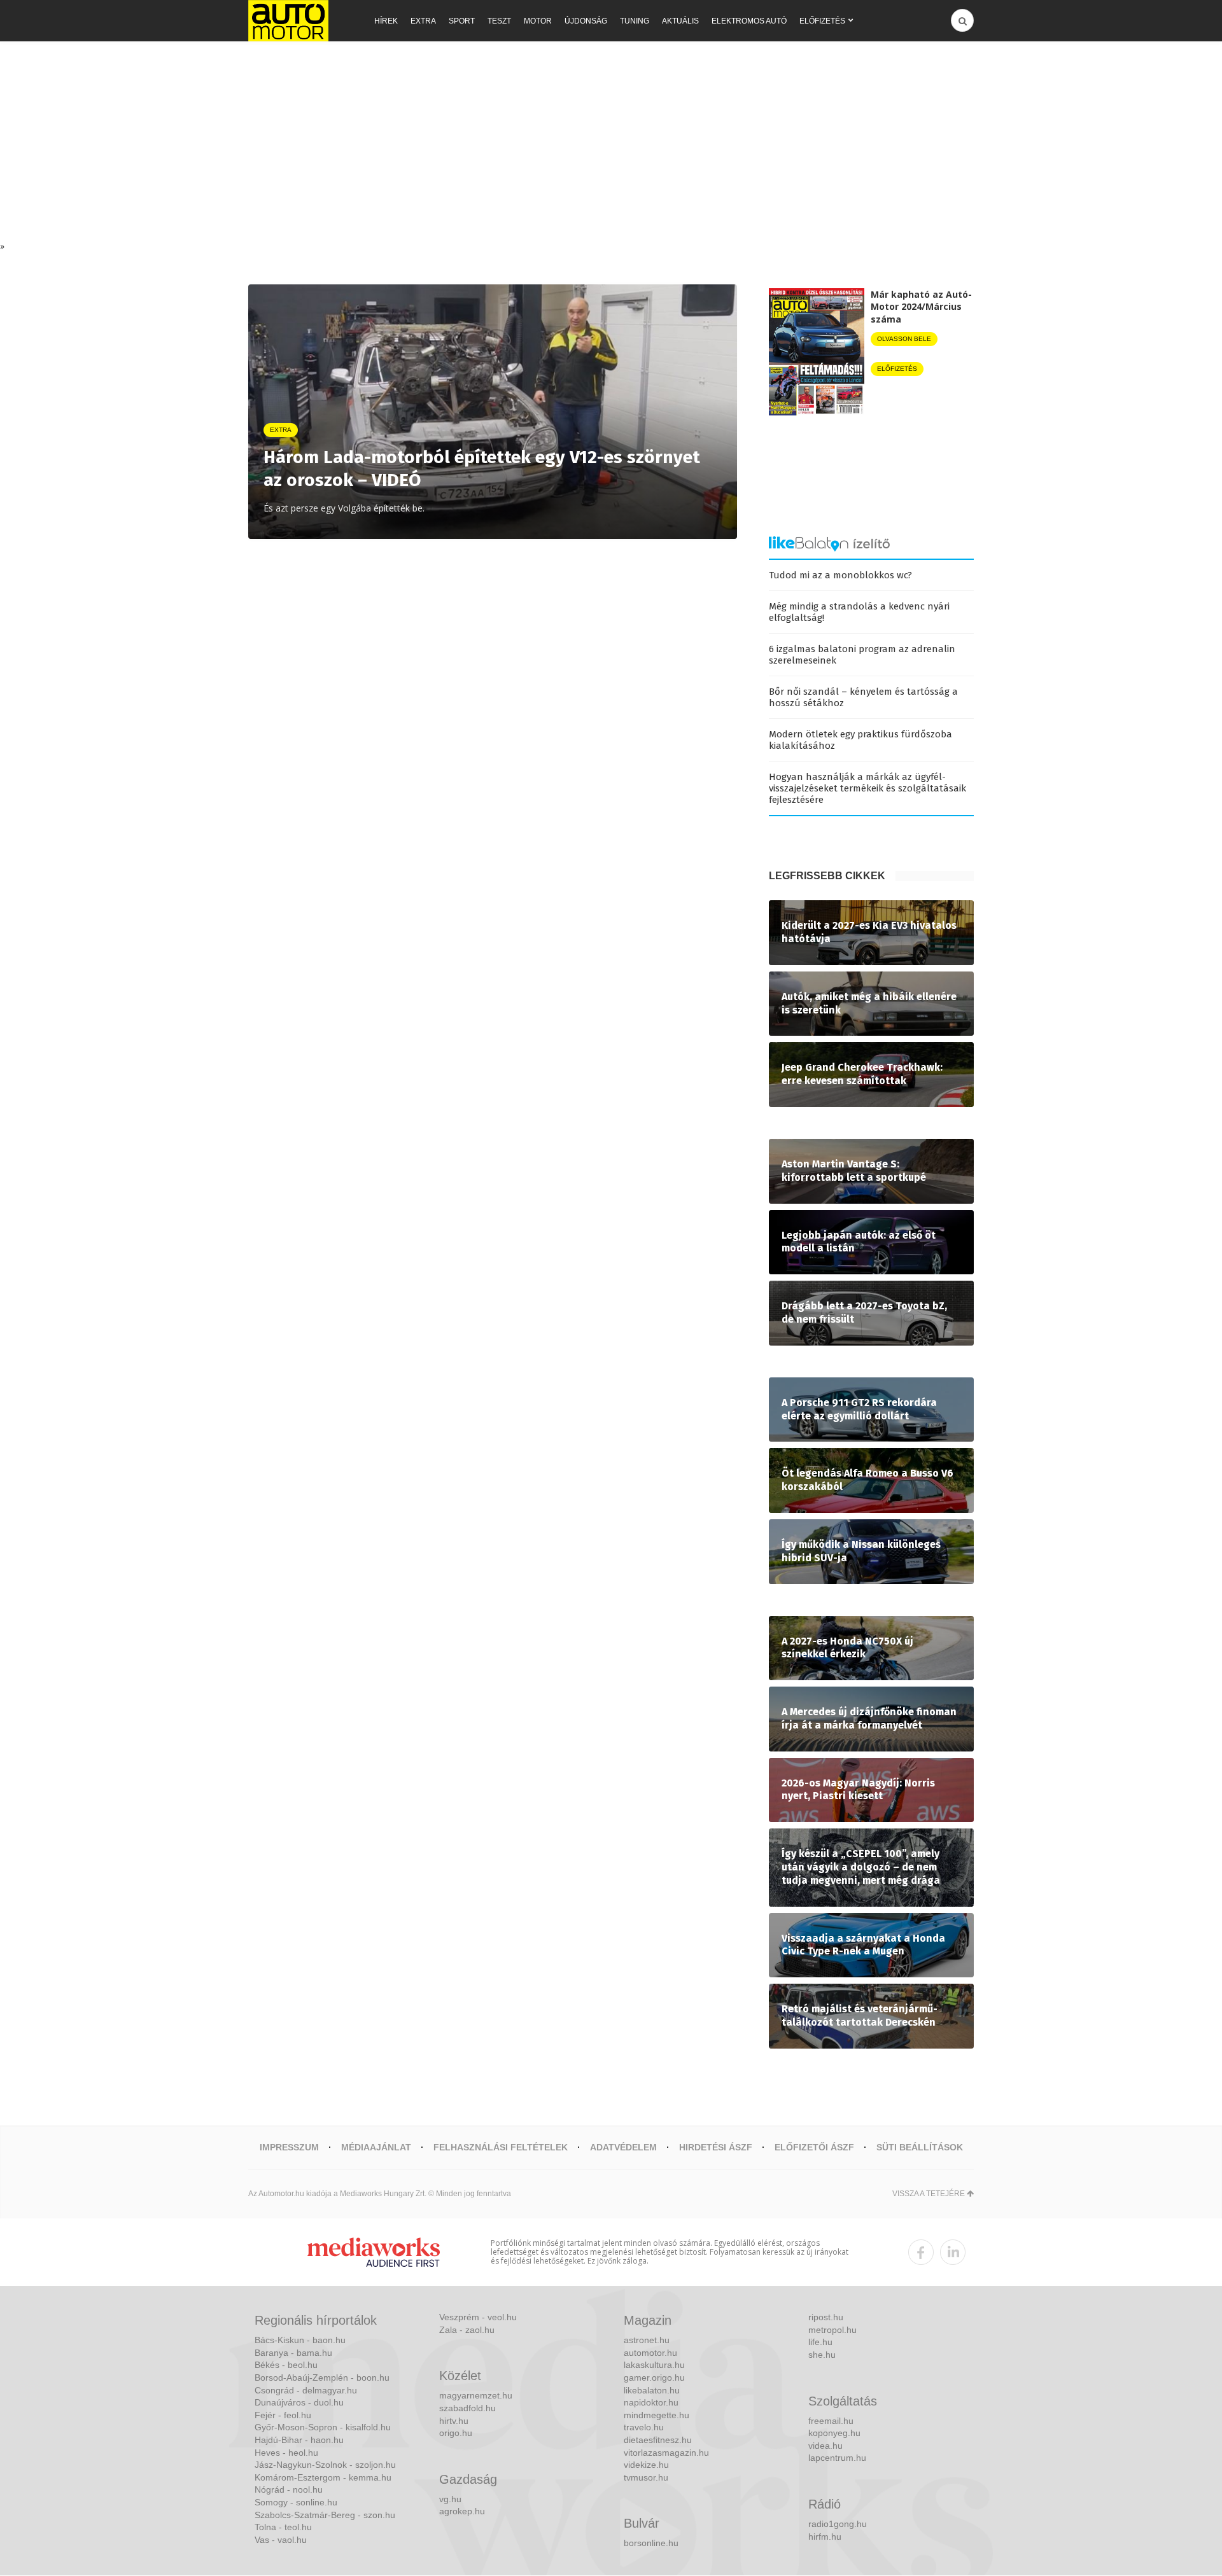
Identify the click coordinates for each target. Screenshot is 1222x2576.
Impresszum (289, 2147)
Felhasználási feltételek (501, 2147)
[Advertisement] (611, 144)
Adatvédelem (623, 2147)
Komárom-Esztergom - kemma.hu (323, 2477)
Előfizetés (822, 21)
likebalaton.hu (652, 2390)
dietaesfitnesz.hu (658, 2440)
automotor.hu (650, 2353)
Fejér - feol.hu (283, 2415)
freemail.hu (831, 2421)
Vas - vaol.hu (281, 2540)
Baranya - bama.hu (293, 2353)
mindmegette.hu (657, 2415)
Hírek (386, 21)
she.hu (822, 2355)
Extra (423, 21)
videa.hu (825, 2446)
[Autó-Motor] (288, 21)
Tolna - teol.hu (283, 2527)
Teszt (499, 21)
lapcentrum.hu (837, 2458)
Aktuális (680, 21)
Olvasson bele (904, 339)
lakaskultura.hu (654, 2365)
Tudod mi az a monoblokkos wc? (840, 575)
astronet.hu (647, 2340)
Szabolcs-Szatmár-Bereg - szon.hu (325, 2515)
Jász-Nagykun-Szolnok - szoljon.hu (325, 2465)
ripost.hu (826, 2317)
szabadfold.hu (467, 2408)
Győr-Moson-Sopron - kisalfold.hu (323, 2427)
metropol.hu (832, 2330)
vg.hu (450, 2499)
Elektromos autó (749, 21)
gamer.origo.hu (654, 2378)
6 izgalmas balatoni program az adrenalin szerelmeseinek (862, 655)
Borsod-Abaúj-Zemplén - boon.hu (322, 2378)
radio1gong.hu (838, 2524)
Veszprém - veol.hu (478, 2317)
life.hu (820, 2342)
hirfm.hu (825, 2537)
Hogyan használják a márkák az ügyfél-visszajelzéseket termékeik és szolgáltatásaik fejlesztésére (867, 788)
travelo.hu (644, 2427)
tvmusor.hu (646, 2477)
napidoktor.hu (651, 2402)
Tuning (635, 21)
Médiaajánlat (376, 2147)
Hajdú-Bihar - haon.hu (299, 2440)
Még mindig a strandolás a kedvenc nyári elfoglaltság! (859, 612)
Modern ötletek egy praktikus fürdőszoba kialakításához (860, 740)
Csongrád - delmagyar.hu (306, 2390)
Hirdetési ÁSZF (716, 2147)
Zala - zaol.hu (467, 2330)
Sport (462, 21)
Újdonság (586, 21)
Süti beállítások (920, 2147)
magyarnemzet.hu (476, 2395)
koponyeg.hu (834, 2433)
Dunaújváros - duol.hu (299, 2402)
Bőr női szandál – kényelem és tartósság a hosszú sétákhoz (863, 697)
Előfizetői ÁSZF (814, 2147)
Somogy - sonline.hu (296, 2502)
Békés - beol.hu (286, 2365)
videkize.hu (646, 2465)
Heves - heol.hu (286, 2453)
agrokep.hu (462, 2511)
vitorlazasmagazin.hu (666, 2453)
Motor (538, 21)
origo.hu (456, 2433)
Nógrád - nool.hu (289, 2489)
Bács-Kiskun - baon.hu (300, 2340)
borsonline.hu (651, 2543)
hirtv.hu (454, 2421)
